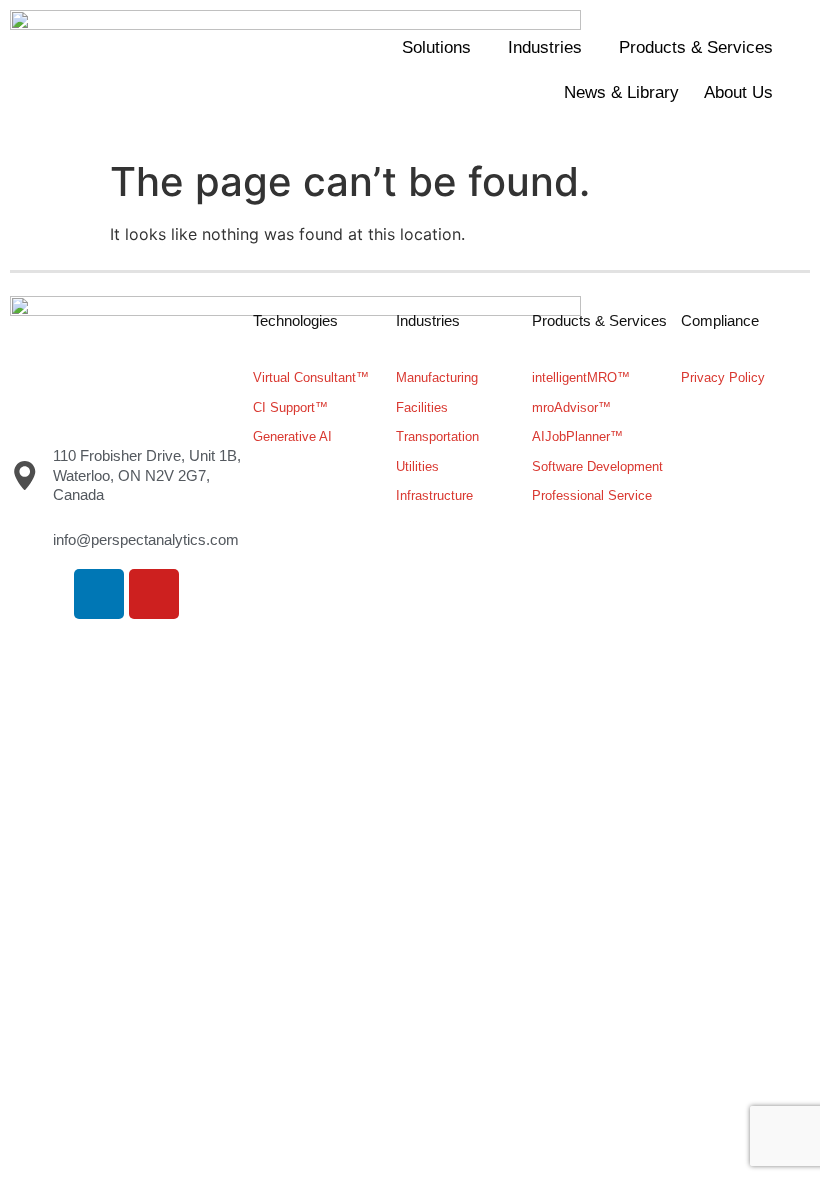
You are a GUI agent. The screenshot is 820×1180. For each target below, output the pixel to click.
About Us (738, 92)
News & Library (621, 92)
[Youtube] (154, 594)
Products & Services (696, 47)
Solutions (436, 47)
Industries (545, 47)
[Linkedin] (99, 594)
